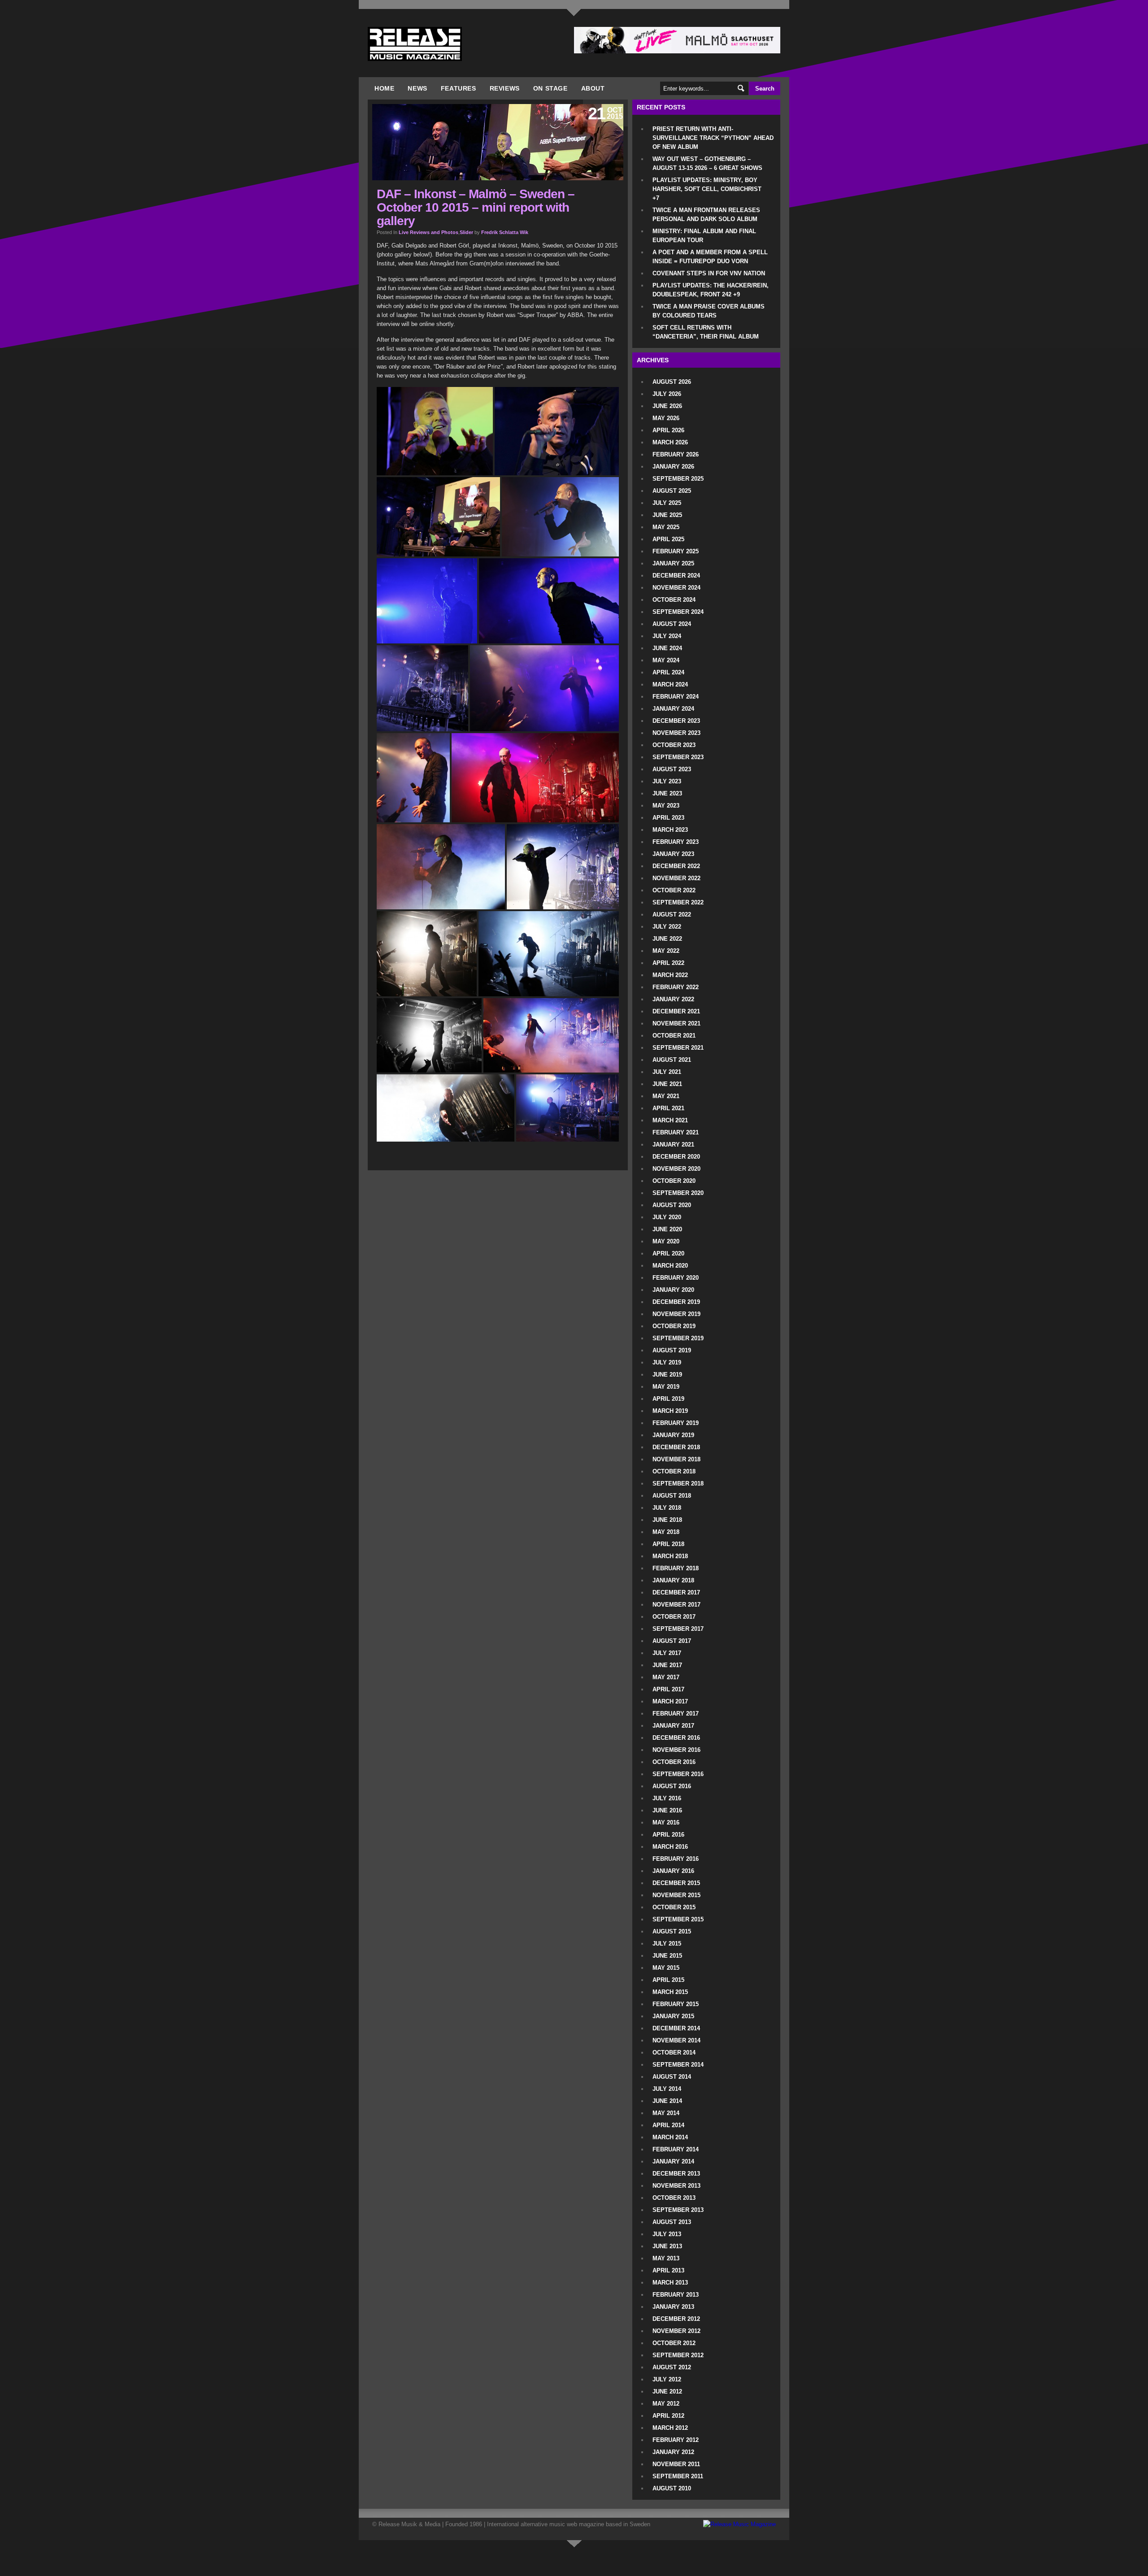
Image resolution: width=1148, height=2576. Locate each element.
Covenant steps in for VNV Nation (709, 273)
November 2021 (676, 1023)
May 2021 (666, 1096)
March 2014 (670, 2137)
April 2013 (668, 2270)
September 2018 (678, 1483)
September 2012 (678, 2355)
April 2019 (668, 1399)
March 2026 (670, 442)
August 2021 (672, 1060)
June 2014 (667, 2101)
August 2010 (672, 2488)
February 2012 (676, 2440)
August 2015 (672, 1931)
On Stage (550, 88)
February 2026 (676, 454)
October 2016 (674, 1762)
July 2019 (667, 1362)
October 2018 (674, 1471)
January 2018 (673, 1580)
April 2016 (668, 1835)
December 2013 (676, 2174)
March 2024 (670, 684)
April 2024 (668, 672)
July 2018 (667, 1508)
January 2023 (673, 854)
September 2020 (678, 1193)
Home (384, 88)
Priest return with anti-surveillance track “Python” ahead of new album (713, 138)
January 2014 (673, 2161)
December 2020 (676, 1157)
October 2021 (674, 1036)
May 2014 (666, 2113)
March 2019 (670, 1411)
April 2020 (668, 1253)
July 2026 (667, 394)
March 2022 (670, 975)
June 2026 (667, 406)
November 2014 (676, 2040)
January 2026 (673, 467)
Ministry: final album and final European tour (704, 236)
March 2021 (670, 1120)
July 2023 (667, 781)
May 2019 (666, 1387)
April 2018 (668, 1544)
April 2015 (668, 1980)
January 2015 (673, 2016)
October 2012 (674, 2343)
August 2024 (672, 624)
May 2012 (666, 2404)
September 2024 (678, 612)
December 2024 (676, 576)
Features (459, 88)
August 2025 (672, 491)
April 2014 (668, 2125)
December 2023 (676, 721)
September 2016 (678, 1774)
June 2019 (667, 1375)
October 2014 (674, 2053)
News (417, 88)
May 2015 (666, 1968)
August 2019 (672, 1350)
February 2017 (676, 1714)
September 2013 (678, 2210)
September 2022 (678, 902)
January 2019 (673, 1435)
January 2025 (673, 563)
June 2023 (667, 793)
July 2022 (667, 927)
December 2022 (676, 866)
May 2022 (666, 951)
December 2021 (676, 1011)
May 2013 (666, 2258)
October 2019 (674, 1326)
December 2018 (676, 1447)
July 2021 (667, 1072)
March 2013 (670, 2283)
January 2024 (673, 709)
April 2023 (668, 818)
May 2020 (666, 1241)
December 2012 (676, 2319)
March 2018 (670, 1556)
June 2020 (667, 1229)
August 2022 (672, 914)
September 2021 (678, 1048)
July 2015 (667, 1944)
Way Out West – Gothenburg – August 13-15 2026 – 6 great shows (707, 163)
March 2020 (670, 1266)
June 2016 (667, 1810)
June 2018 (667, 1520)
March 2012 (670, 2428)
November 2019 (676, 1314)
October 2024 (674, 600)
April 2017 (668, 1689)
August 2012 (672, 2367)
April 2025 (668, 539)
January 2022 (673, 999)
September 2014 (678, 2065)
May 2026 (666, 418)
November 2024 (676, 588)
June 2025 (667, 515)
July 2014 (667, 2089)
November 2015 (676, 1895)
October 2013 (674, 2198)
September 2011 (678, 2476)
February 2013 (676, 2295)
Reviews (505, 88)
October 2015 (674, 1907)
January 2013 (673, 2307)
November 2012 (676, 2331)
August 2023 (672, 769)
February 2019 (676, 1423)
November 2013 (676, 2186)
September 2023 (678, 757)
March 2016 (670, 1847)
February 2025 (676, 551)
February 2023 (676, 842)
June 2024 (667, 648)
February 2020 (676, 1278)
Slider (466, 232)
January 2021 (673, 1145)
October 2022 (674, 890)
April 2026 (668, 430)
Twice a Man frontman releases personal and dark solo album (706, 215)
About (593, 88)
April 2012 (668, 2416)
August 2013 (672, 2222)
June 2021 (667, 1084)
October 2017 (674, 1617)
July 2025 (667, 503)
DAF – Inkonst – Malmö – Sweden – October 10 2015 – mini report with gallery (476, 207)
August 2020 (672, 1205)
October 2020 (674, 1181)
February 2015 (676, 2004)
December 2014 (676, 2028)
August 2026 (672, 382)
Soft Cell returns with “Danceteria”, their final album (706, 332)
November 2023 (676, 733)
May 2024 (666, 660)
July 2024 (667, 636)
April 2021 (668, 1108)
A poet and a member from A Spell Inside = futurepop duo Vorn (710, 257)
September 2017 (678, 1629)
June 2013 (667, 2246)
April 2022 (668, 963)
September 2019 (678, 1338)
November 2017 (676, 1605)
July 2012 (667, 2379)
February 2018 (676, 1568)
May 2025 (666, 527)
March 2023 (670, 830)
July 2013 (667, 2234)
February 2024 (676, 697)
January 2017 (673, 1726)
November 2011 (676, 2464)
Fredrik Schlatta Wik (505, 232)
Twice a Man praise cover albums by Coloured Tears (709, 311)
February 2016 (676, 1859)
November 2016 (676, 1750)
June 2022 (667, 939)
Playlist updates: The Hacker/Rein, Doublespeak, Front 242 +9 (711, 290)
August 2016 (672, 1786)
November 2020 (676, 1169)
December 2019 (676, 1302)
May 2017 (666, 1677)
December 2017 (676, 1592)
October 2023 (674, 745)
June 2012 (667, 2391)
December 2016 (676, 1738)
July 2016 (667, 1798)
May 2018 (666, 1532)
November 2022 (676, 878)
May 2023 (666, 806)
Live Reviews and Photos (428, 232)
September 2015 (678, 1919)
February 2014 (676, 2149)
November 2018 (676, 1459)
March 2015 (670, 1992)
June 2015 (667, 1956)
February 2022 (676, 987)
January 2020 (673, 1290)
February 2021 (676, 1132)
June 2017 (667, 1665)
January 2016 (673, 1871)
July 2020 (667, 1217)
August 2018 (672, 1496)
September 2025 (678, 479)
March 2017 (670, 1701)
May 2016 (666, 1822)
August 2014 (672, 2077)
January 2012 (673, 2452)
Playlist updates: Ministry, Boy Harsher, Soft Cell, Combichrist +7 (707, 189)
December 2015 (676, 1883)
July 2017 (667, 1653)
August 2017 (672, 1641)
